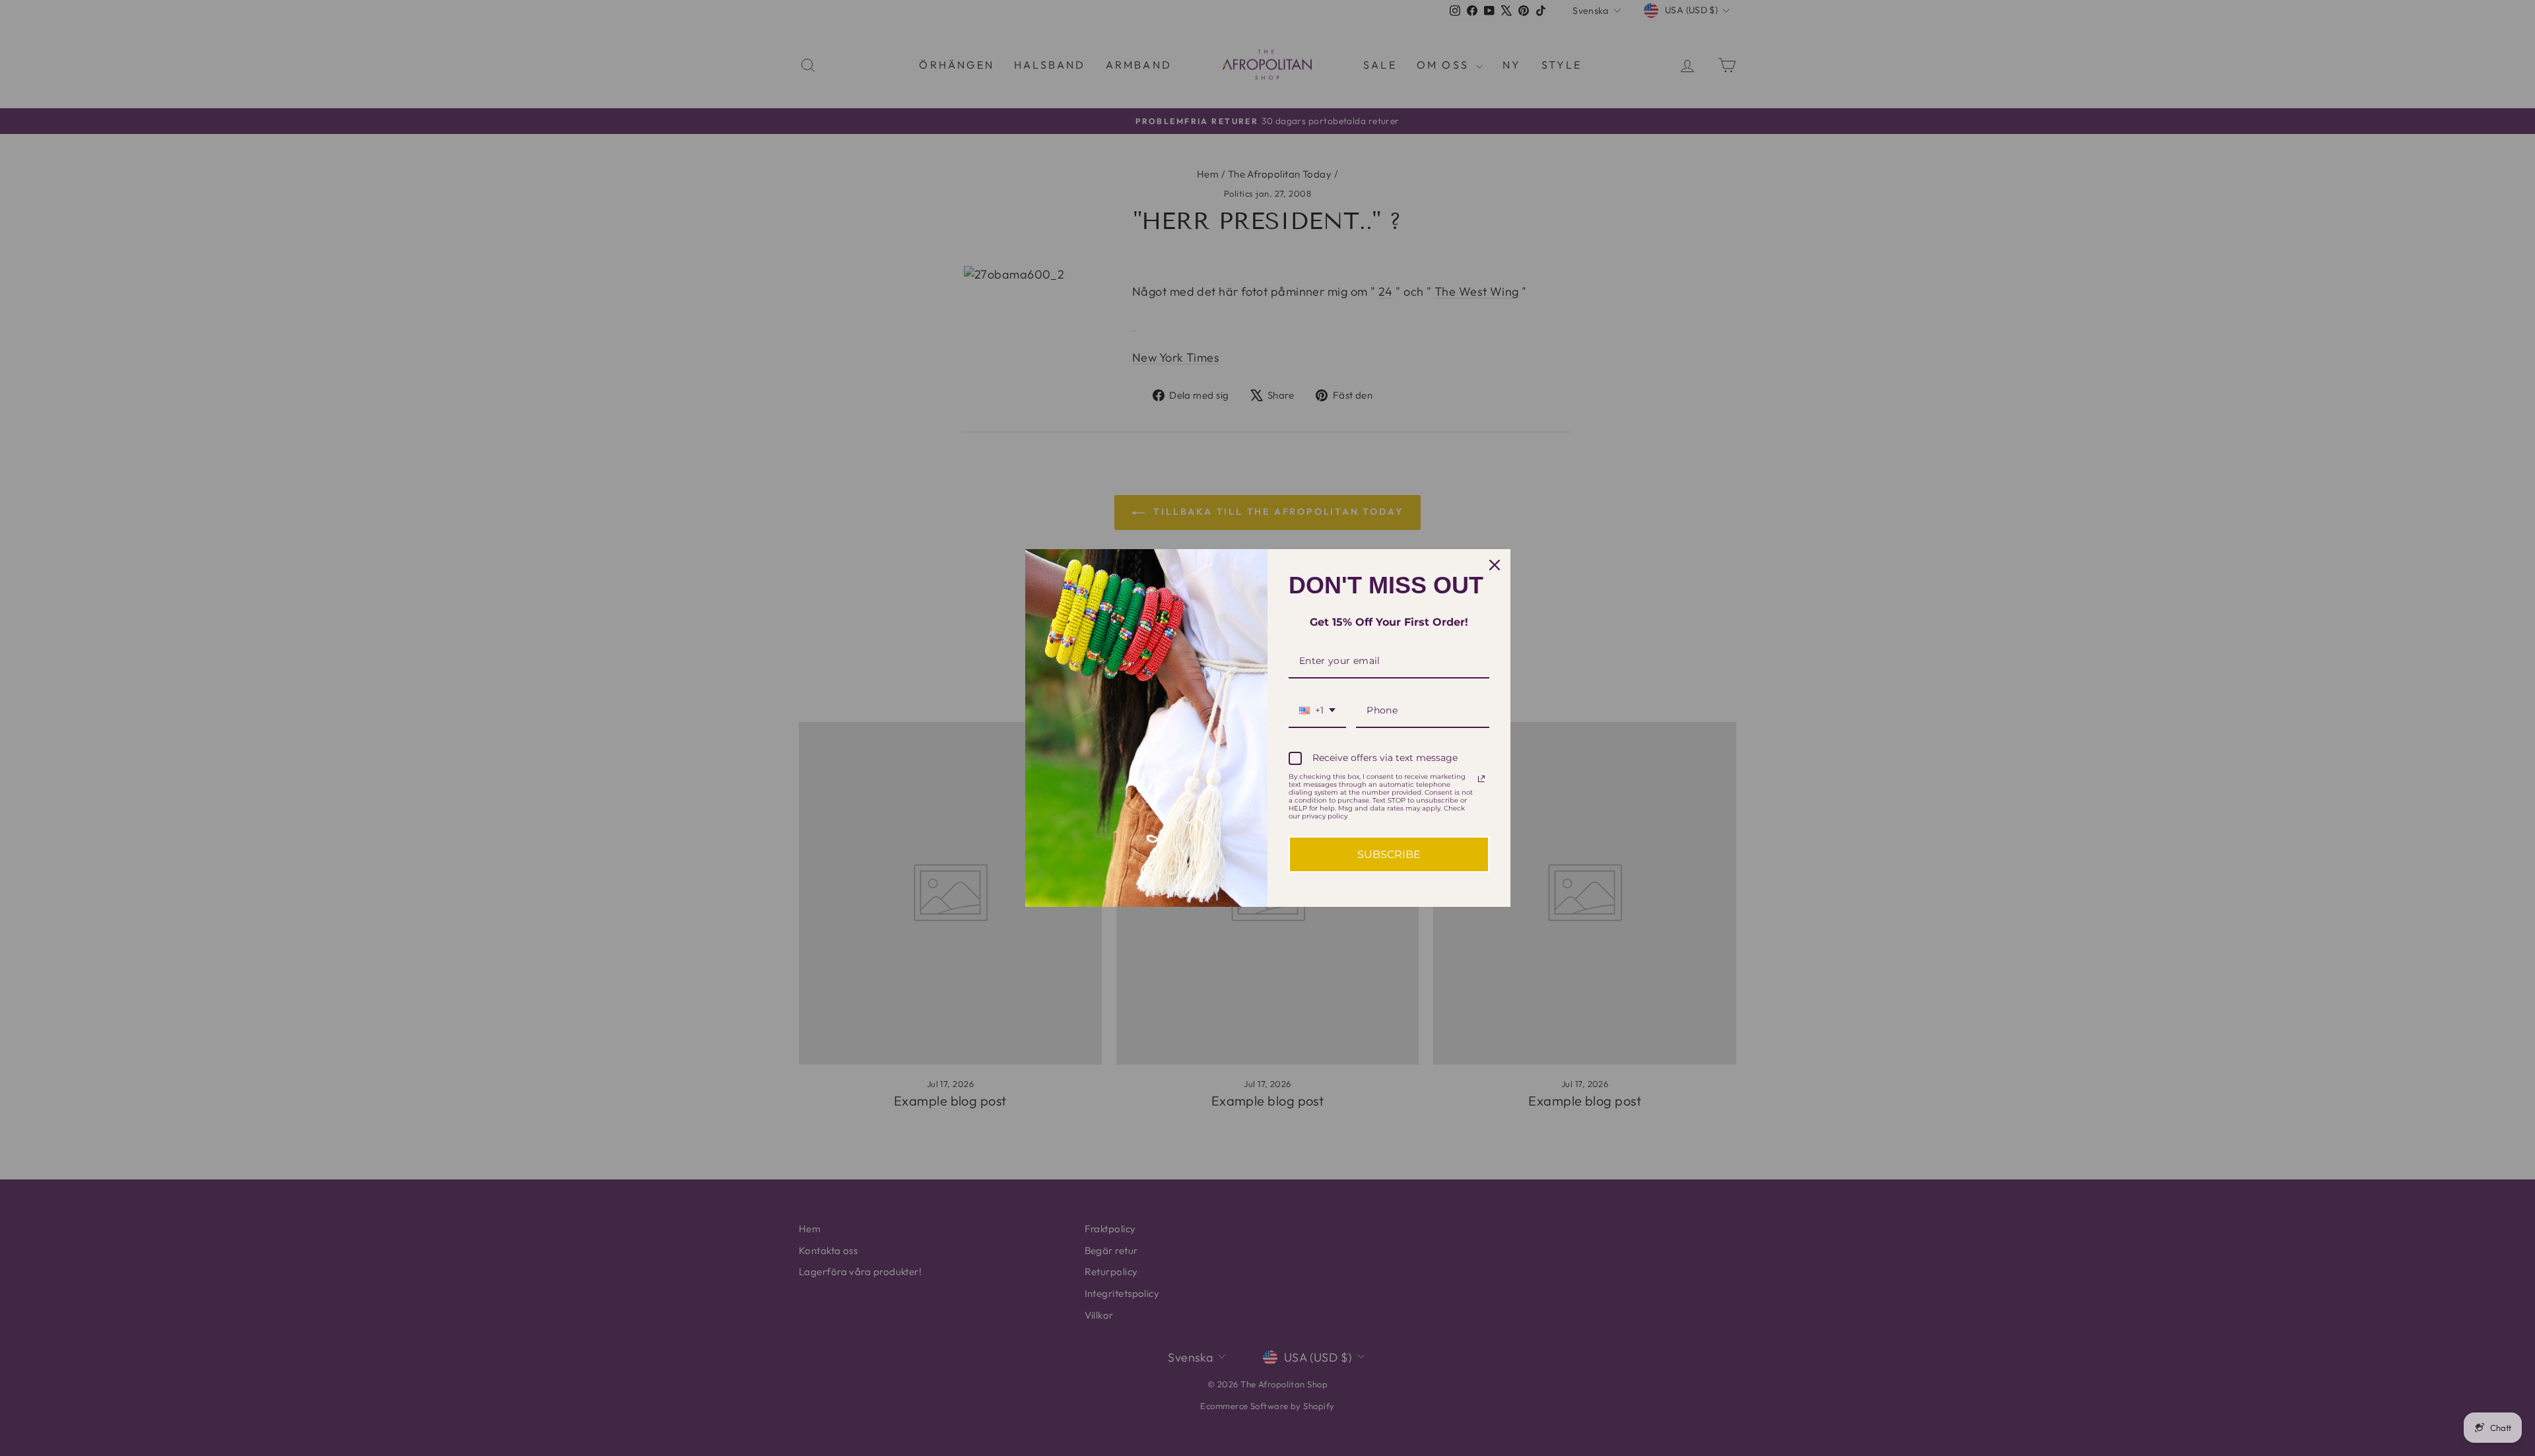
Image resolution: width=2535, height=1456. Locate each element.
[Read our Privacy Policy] (1481, 779)
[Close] (1495, 565)
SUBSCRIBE (1389, 854)
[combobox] (1317, 711)
